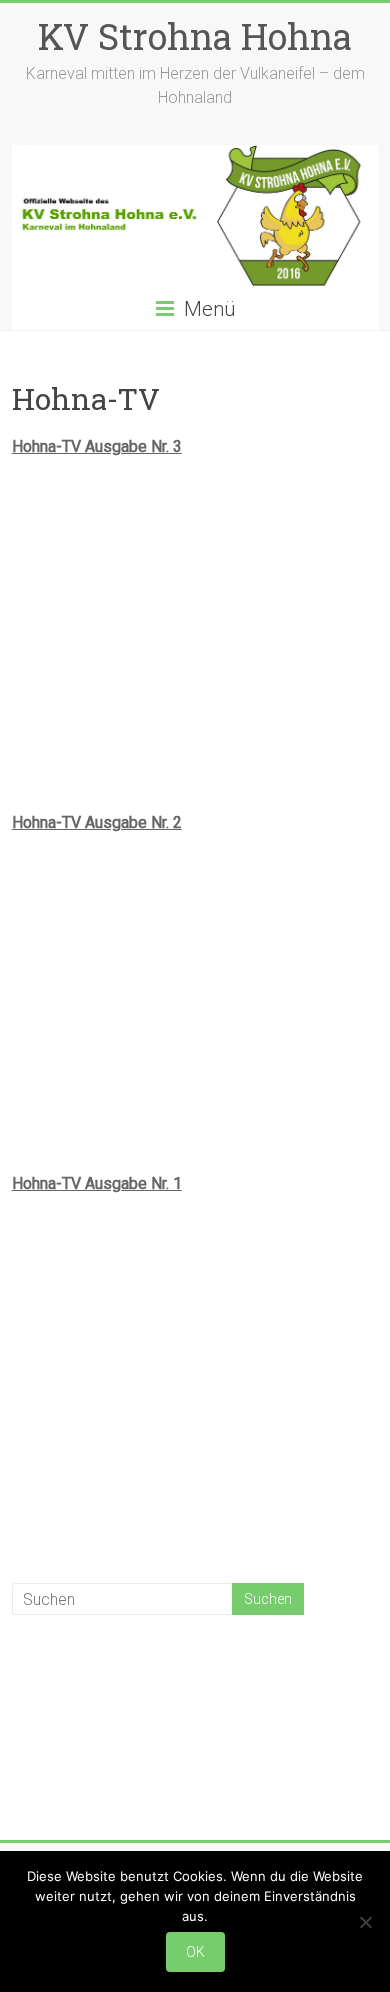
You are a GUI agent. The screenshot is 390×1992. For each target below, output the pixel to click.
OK (195, 1952)
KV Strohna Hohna (195, 36)
